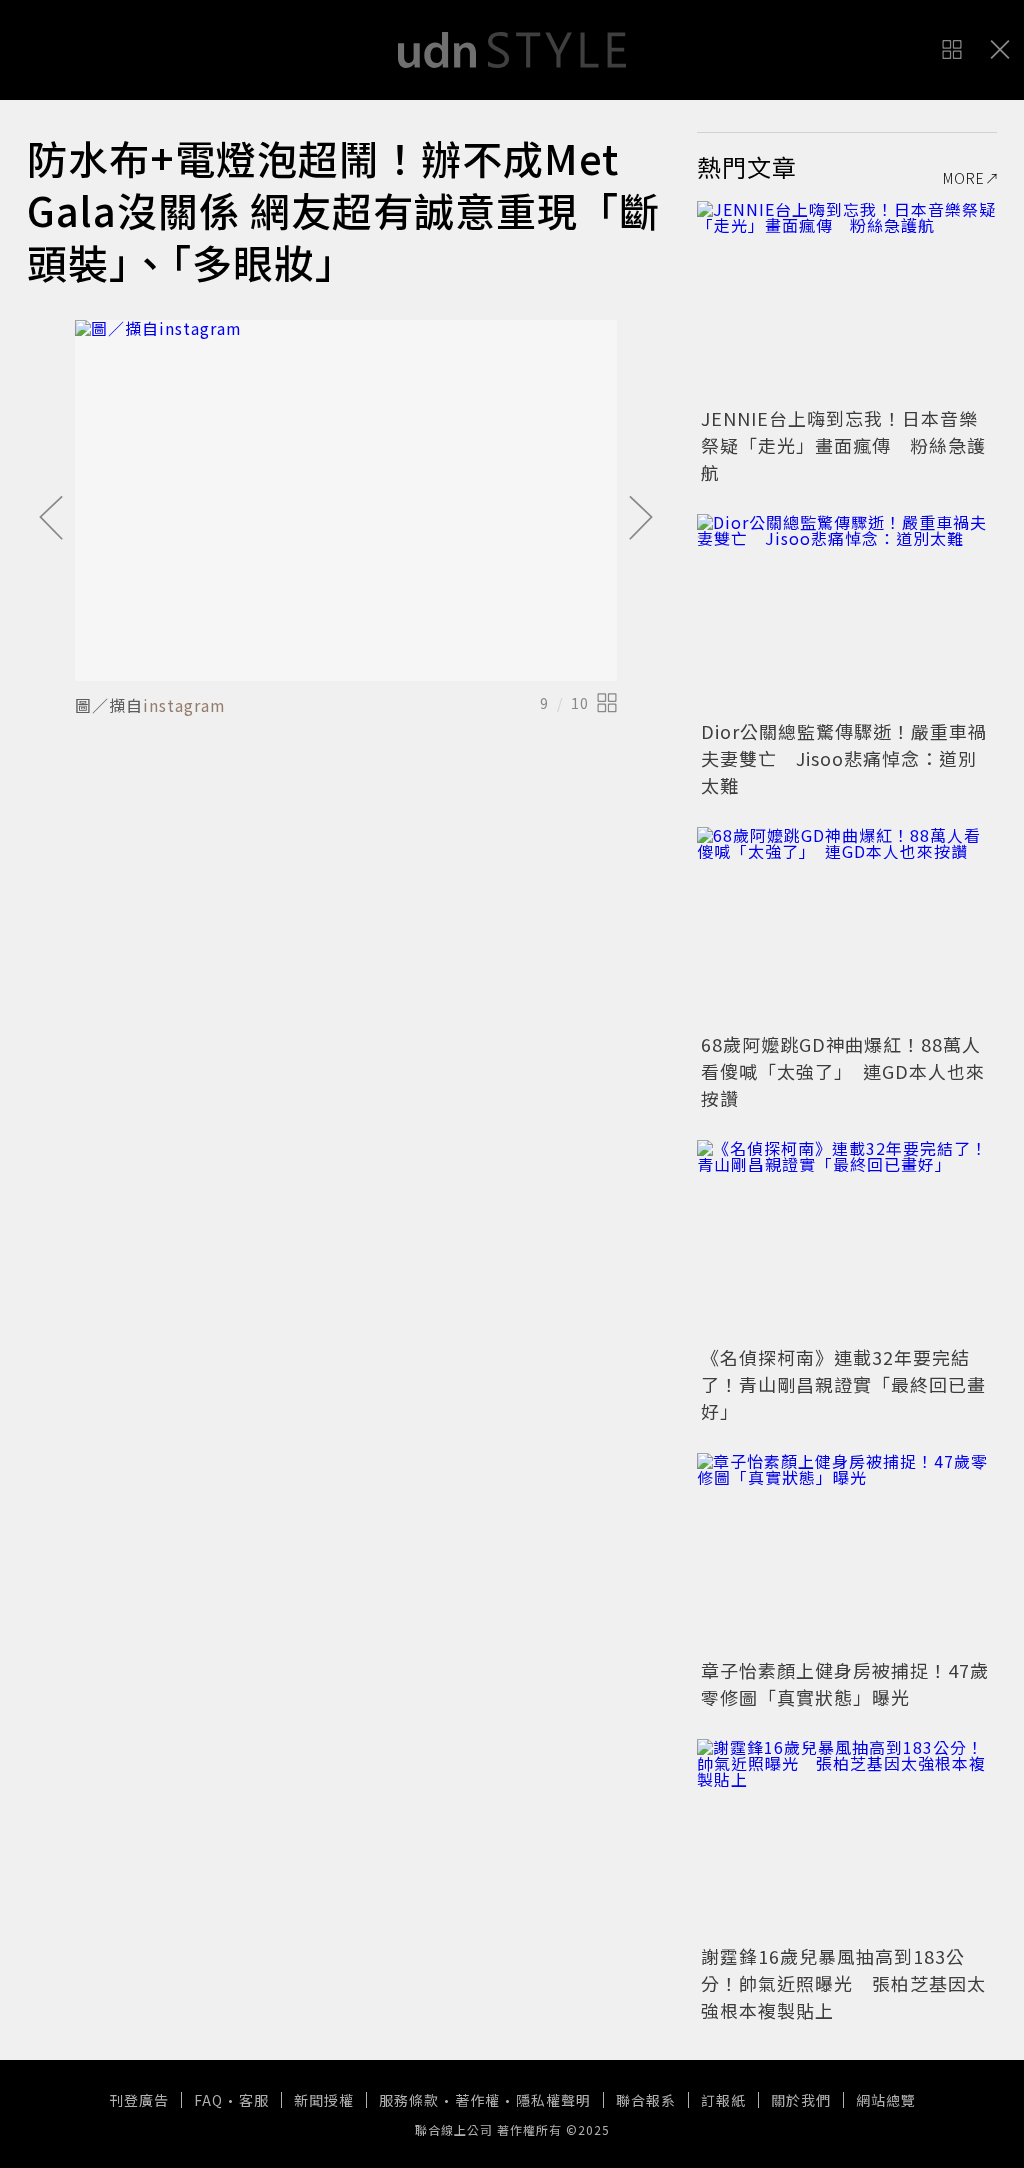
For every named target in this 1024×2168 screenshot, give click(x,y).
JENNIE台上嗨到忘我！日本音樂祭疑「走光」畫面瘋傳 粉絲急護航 (843, 445)
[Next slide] (641, 519)
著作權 (477, 2100)
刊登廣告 (139, 2100)
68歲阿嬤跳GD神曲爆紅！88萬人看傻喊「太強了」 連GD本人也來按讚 (843, 1071)
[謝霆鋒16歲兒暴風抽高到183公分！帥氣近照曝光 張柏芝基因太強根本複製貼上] (847, 1839)
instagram (184, 705)
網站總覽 (886, 2100)
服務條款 (409, 2100)
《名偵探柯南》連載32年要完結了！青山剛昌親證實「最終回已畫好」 (843, 1384)
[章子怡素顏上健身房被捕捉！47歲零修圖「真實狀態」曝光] (847, 1553)
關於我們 (801, 2100)
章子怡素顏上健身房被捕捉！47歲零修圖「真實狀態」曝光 (845, 1683)
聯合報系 (646, 2100)
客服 (254, 2100)
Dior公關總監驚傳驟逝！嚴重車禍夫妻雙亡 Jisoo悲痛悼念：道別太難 (844, 758)
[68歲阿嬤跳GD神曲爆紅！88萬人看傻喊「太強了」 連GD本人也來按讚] (847, 927)
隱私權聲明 (553, 2100)
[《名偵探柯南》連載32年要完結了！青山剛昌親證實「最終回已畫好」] (847, 1240)
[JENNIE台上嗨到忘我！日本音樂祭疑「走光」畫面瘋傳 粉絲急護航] (847, 301)
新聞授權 (324, 2100)
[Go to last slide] (51, 519)
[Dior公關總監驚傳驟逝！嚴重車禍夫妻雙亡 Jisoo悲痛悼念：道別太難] (847, 614)
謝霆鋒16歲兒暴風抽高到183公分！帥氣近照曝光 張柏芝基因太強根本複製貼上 (843, 1983)
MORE (964, 178)
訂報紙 (723, 2100)
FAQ (208, 2100)
